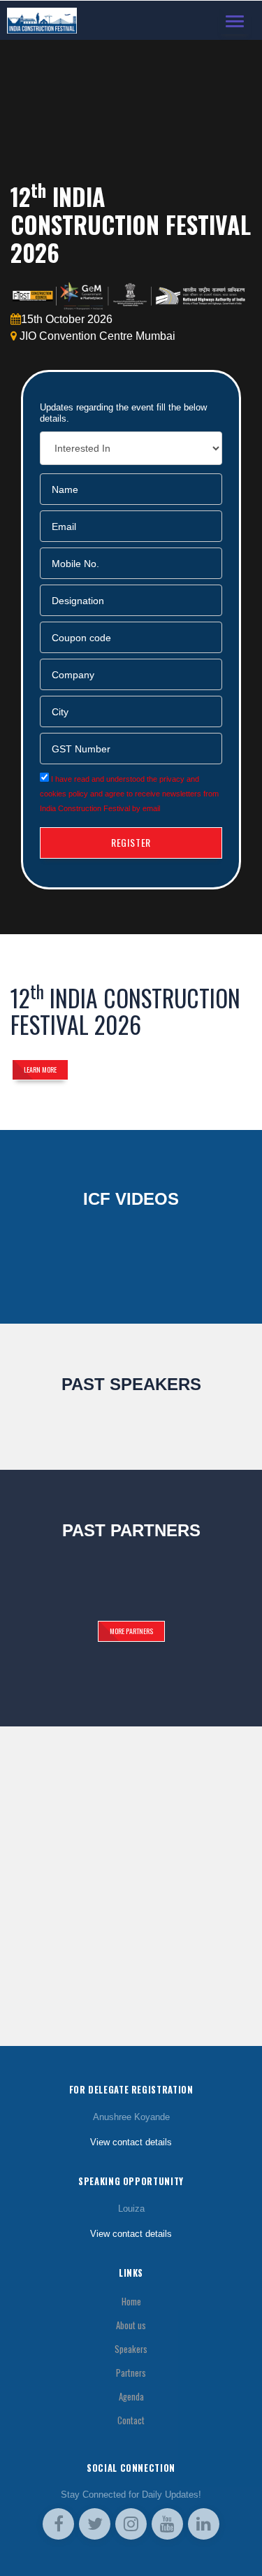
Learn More (40, 1069)
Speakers (131, 2349)
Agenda (131, 2397)
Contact (131, 2420)
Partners (131, 2373)
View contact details (131, 2142)
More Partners (131, 1631)
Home (131, 2302)
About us (131, 2325)
